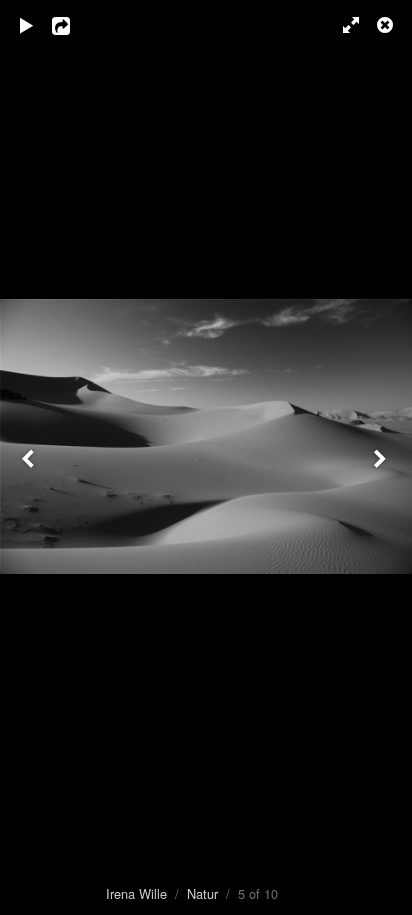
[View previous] (30, 457)
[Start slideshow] (27, 25)
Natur (202, 893)
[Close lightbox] (387, 25)
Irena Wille (136, 893)
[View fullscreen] (342, 25)
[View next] (382, 457)
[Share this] (75, 25)
